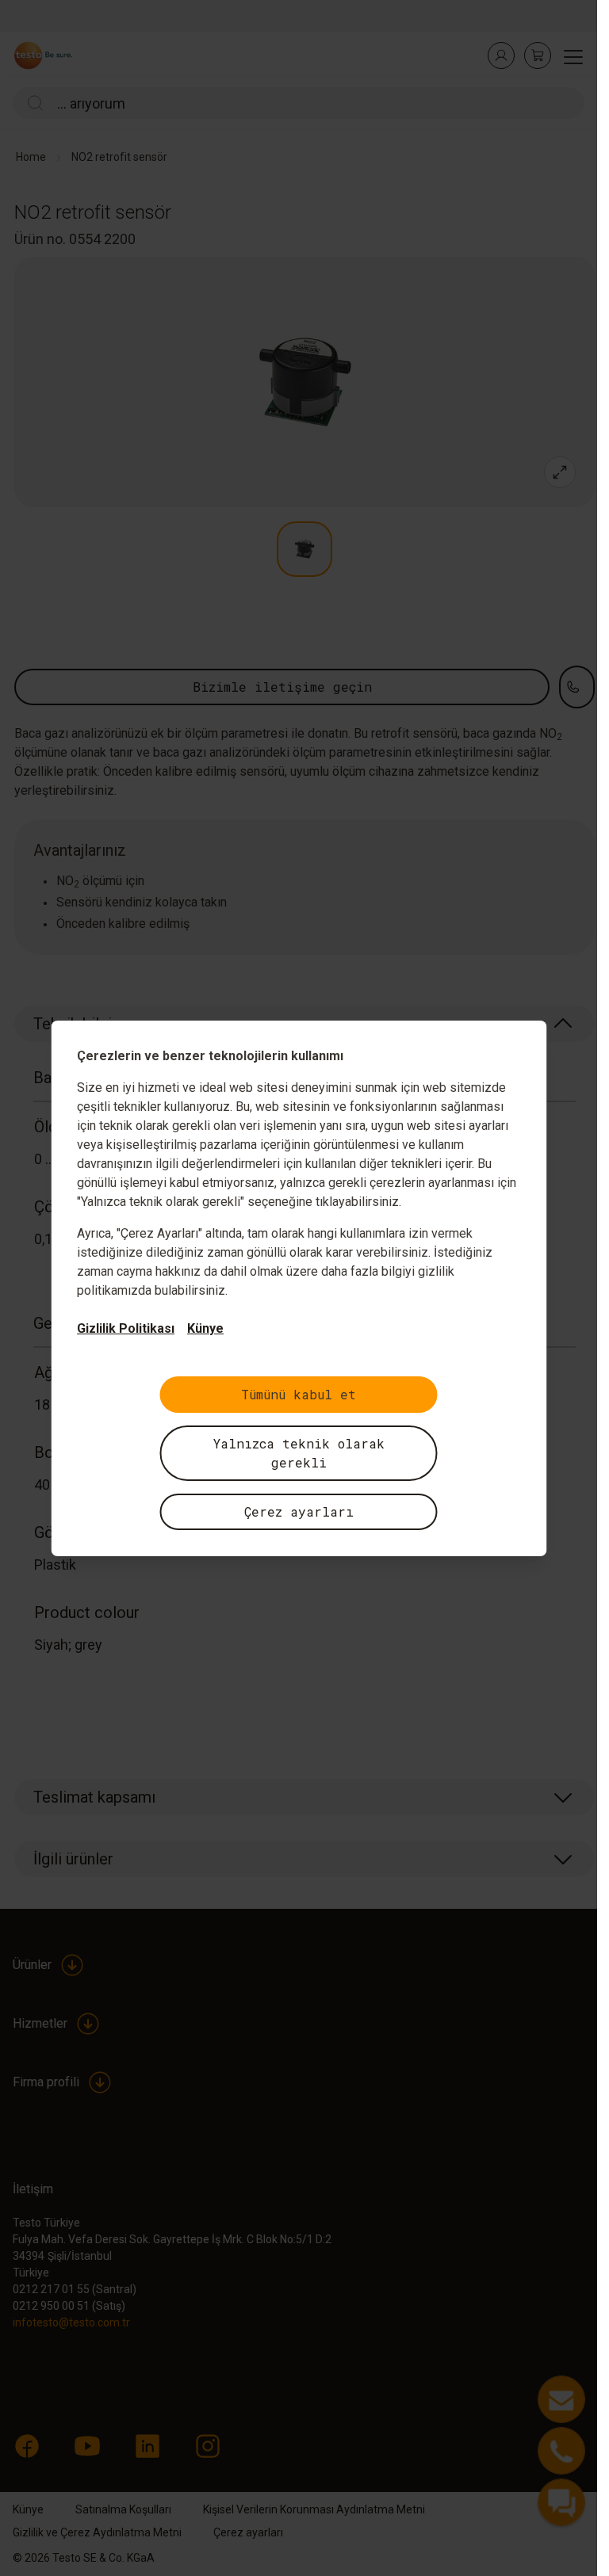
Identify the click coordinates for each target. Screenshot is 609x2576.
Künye (205, 1328)
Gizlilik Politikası (126, 1328)
